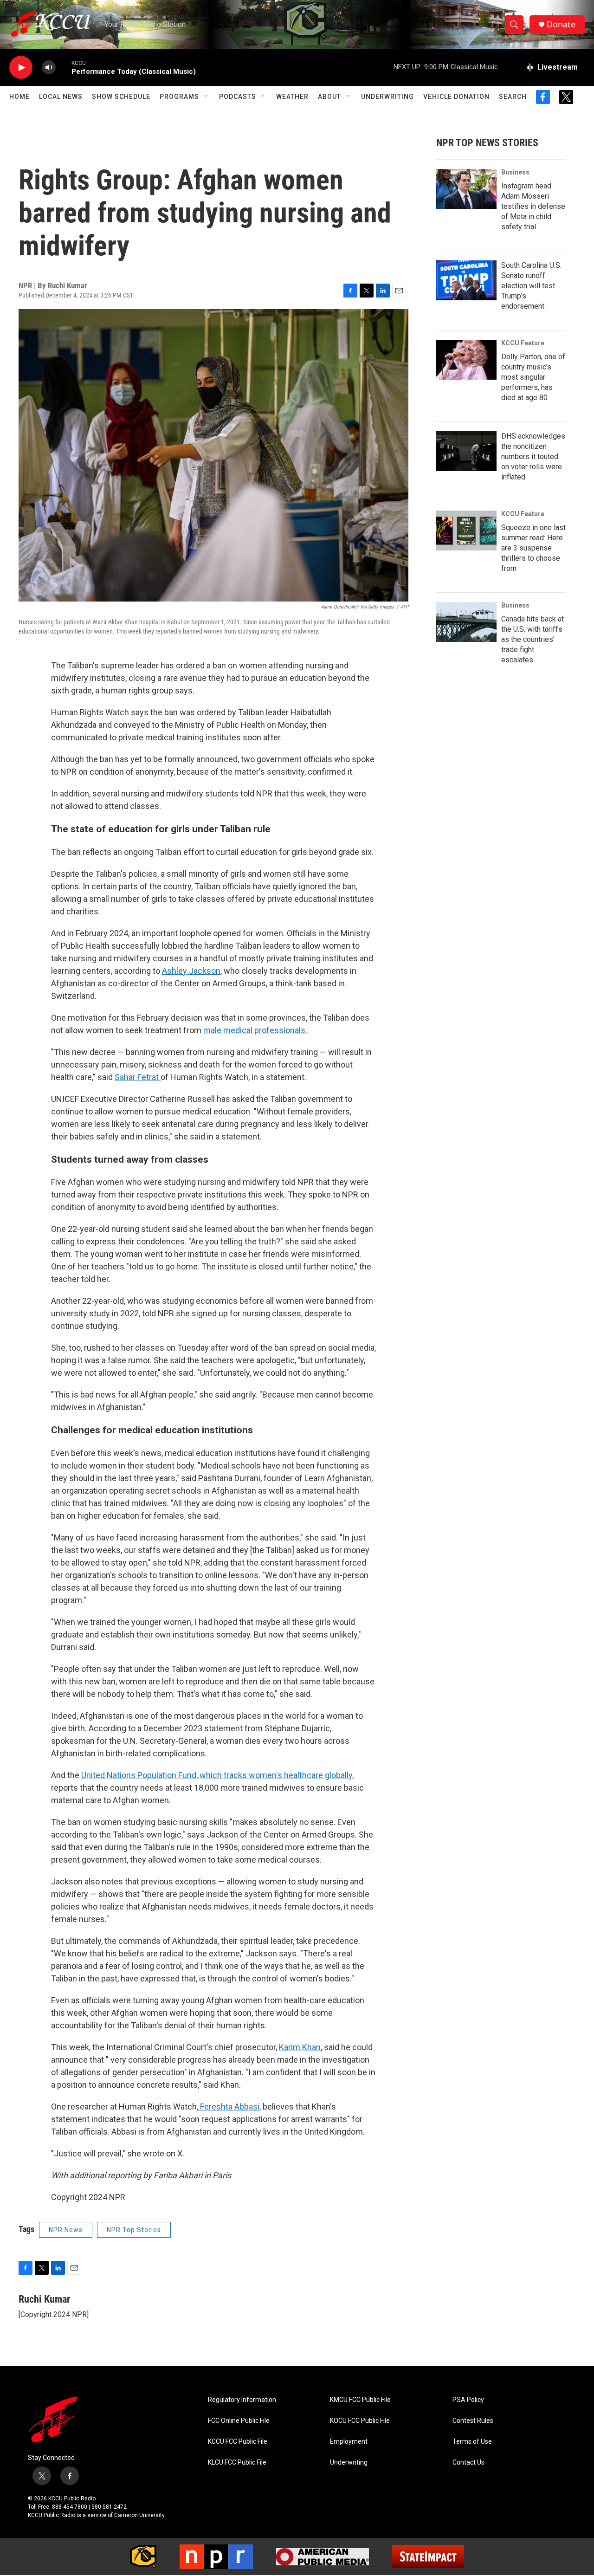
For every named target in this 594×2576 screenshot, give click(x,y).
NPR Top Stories (134, 2230)
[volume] (49, 68)
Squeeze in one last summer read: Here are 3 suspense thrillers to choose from (533, 548)
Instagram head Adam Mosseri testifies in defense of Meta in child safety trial (533, 206)
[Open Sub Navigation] (206, 97)
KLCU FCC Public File (237, 2463)
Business (515, 172)
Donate (561, 24)
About (329, 97)
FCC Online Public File (239, 2421)
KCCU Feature (523, 343)
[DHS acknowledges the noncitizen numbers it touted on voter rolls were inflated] (466, 451)
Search (513, 97)
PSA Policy (468, 2400)
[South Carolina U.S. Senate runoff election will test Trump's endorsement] (466, 280)
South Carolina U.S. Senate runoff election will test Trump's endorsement (531, 286)
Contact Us (468, 2463)
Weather (292, 97)
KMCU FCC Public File (360, 2400)
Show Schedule (121, 97)
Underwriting (387, 97)
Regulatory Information (242, 2400)
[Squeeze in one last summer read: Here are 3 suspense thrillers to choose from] (466, 531)
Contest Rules (473, 2421)
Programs (179, 97)
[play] (21, 68)
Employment (349, 2442)
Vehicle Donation (456, 97)
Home (19, 97)
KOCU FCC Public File (360, 2421)
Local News (61, 97)
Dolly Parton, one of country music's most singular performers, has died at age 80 (533, 377)
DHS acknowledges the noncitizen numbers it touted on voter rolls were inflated (533, 456)
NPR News (66, 2230)
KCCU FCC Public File (238, 2442)
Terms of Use (472, 2442)
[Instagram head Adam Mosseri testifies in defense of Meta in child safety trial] (466, 189)
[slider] (64, 67)
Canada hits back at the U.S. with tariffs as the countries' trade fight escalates (533, 639)
